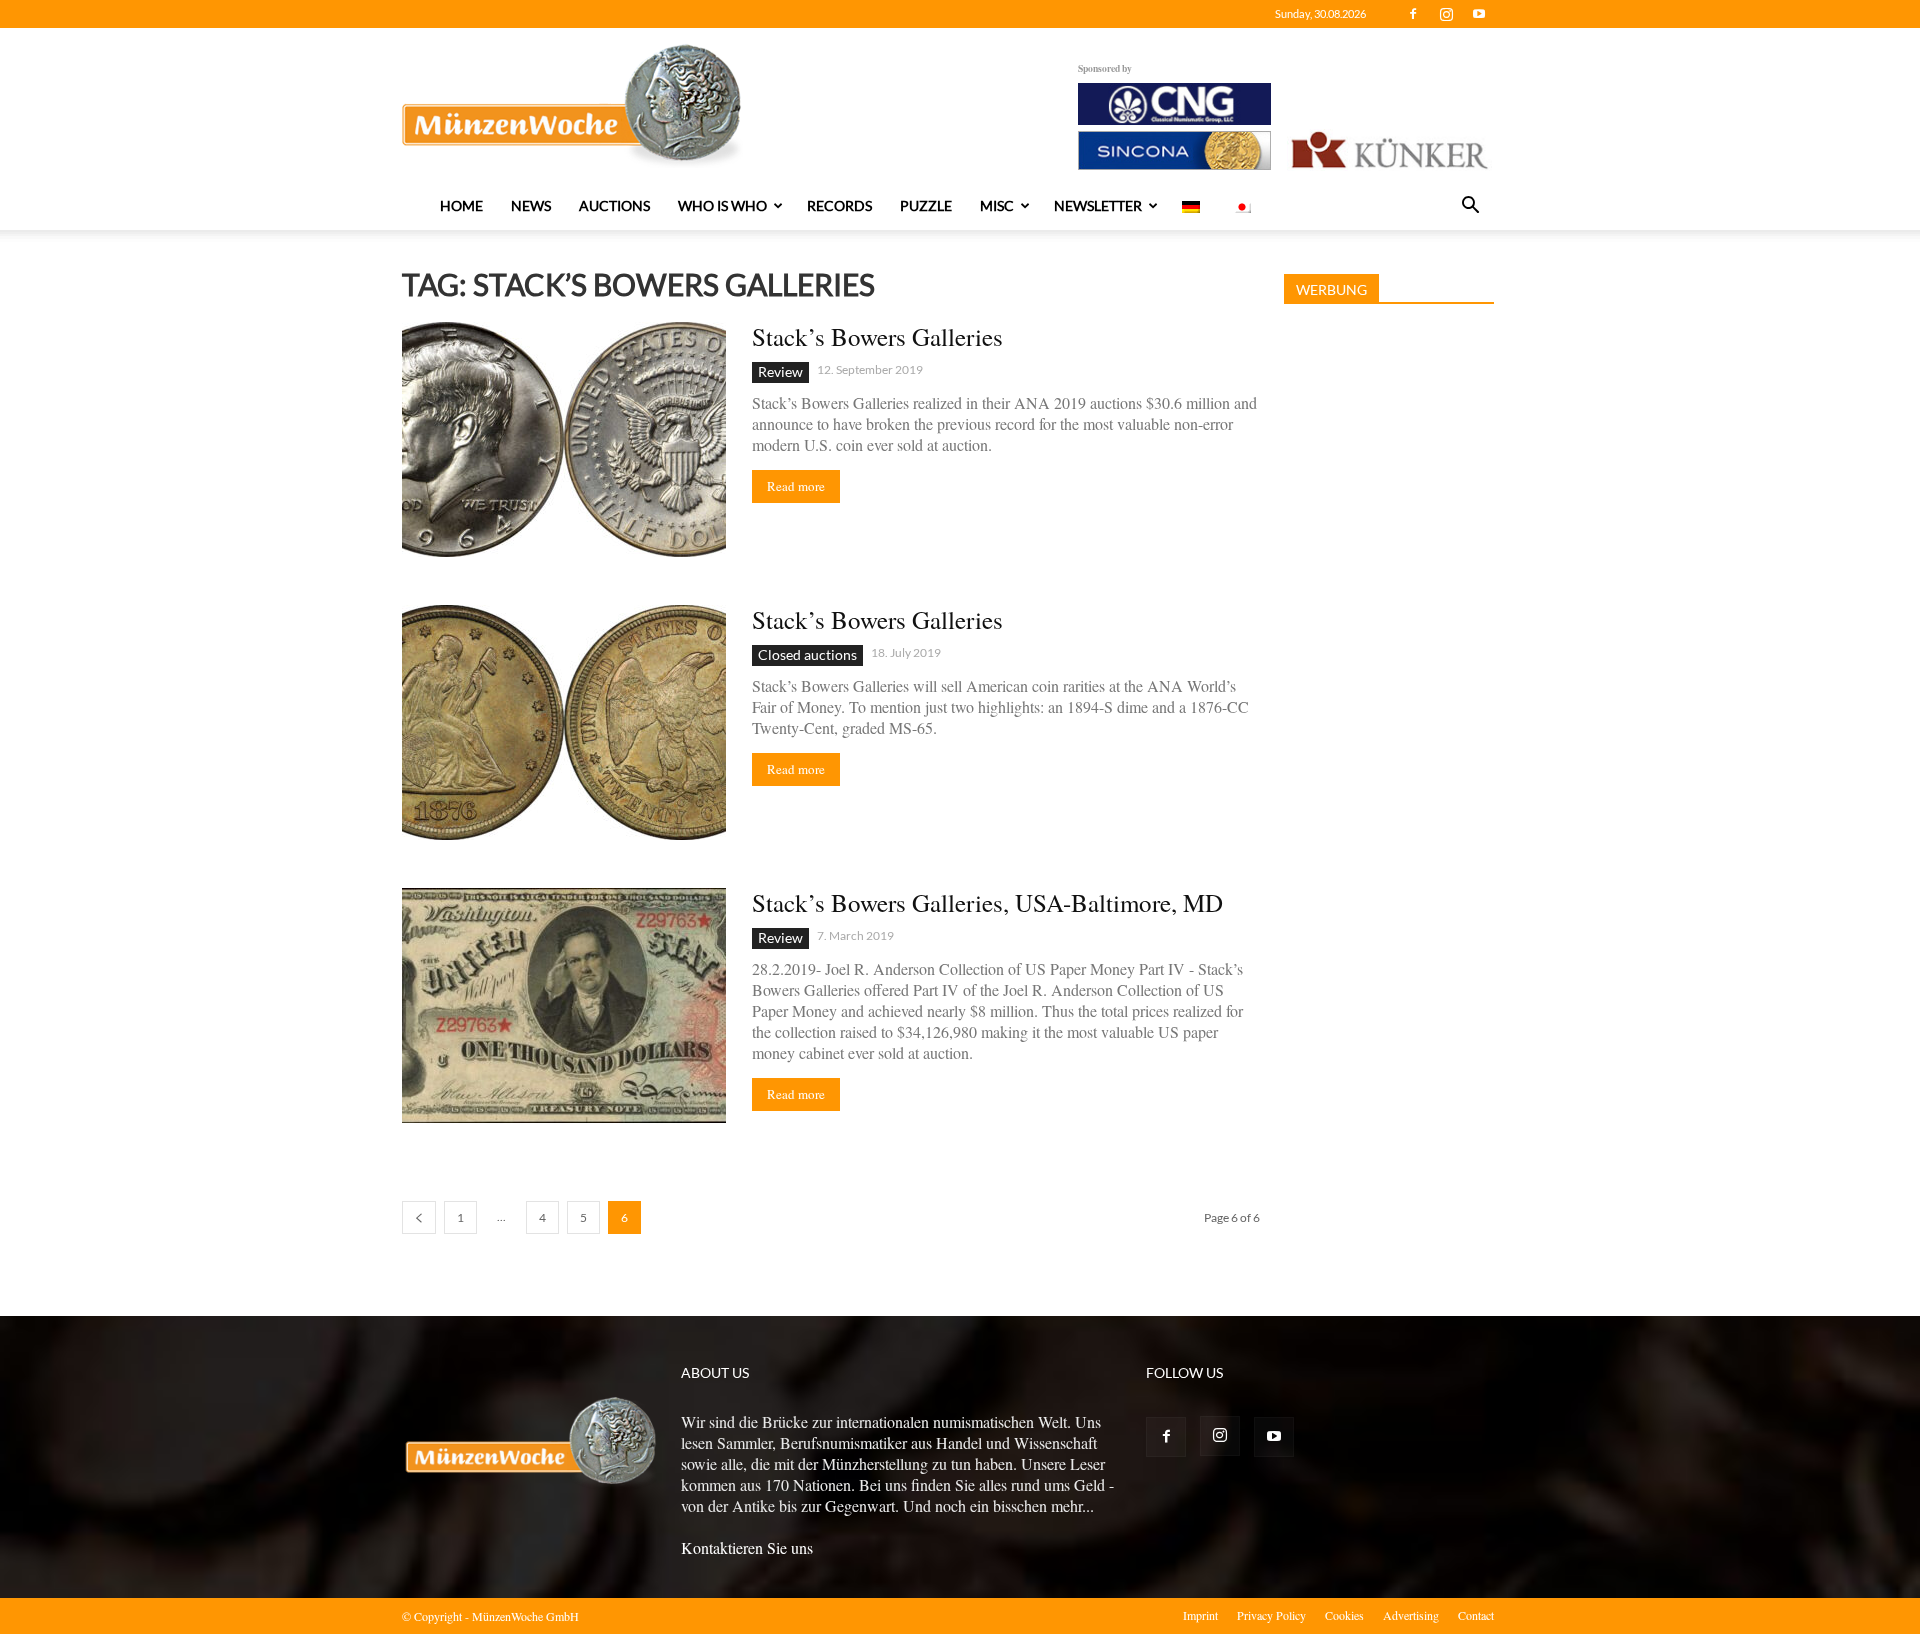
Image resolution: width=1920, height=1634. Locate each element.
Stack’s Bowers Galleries (877, 336)
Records (839, 205)
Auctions (614, 205)
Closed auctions (807, 654)
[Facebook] (1413, 14)
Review (780, 371)
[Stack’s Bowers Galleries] (564, 439)
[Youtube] (1479, 14)
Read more (796, 486)
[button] (1470, 207)
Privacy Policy (1271, 1615)
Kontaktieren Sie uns (747, 1547)
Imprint (1200, 1615)
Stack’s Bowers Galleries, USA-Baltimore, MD (987, 902)
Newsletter (1098, 205)
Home (461, 205)
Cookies (1344, 1615)
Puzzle (926, 205)
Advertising (1411, 1615)
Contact (1476, 1615)
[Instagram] (1446, 14)
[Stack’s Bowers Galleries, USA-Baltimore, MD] (564, 1005)
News (531, 205)
